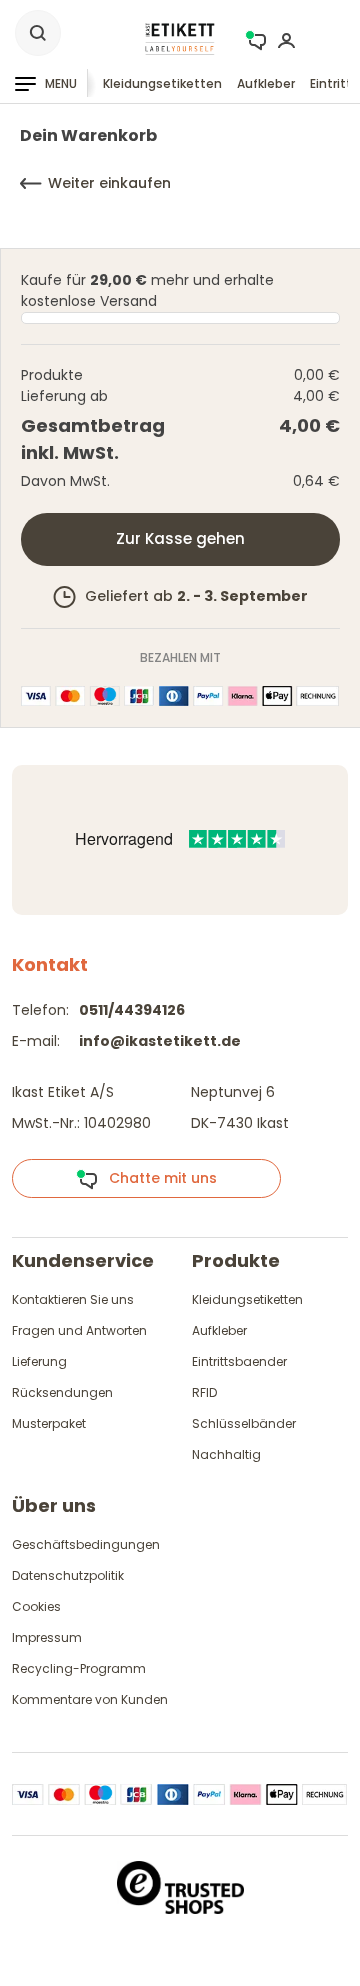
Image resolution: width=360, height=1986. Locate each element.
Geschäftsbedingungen (86, 1544)
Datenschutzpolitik (68, 1575)
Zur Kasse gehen (180, 538)
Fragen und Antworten (79, 1330)
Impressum (47, 1637)
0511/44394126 (132, 1010)
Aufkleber (266, 83)
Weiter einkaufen (109, 183)
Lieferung (39, 1361)
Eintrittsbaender (239, 1361)
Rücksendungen (62, 1392)
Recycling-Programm (79, 1668)
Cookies (36, 1606)
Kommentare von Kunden (90, 1699)
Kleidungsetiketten (162, 83)
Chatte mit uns (157, 1178)
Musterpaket (49, 1423)
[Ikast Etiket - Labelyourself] (180, 38)
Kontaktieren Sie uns (73, 1299)
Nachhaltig (226, 1454)
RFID (204, 1392)
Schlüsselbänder (244, 1423)
